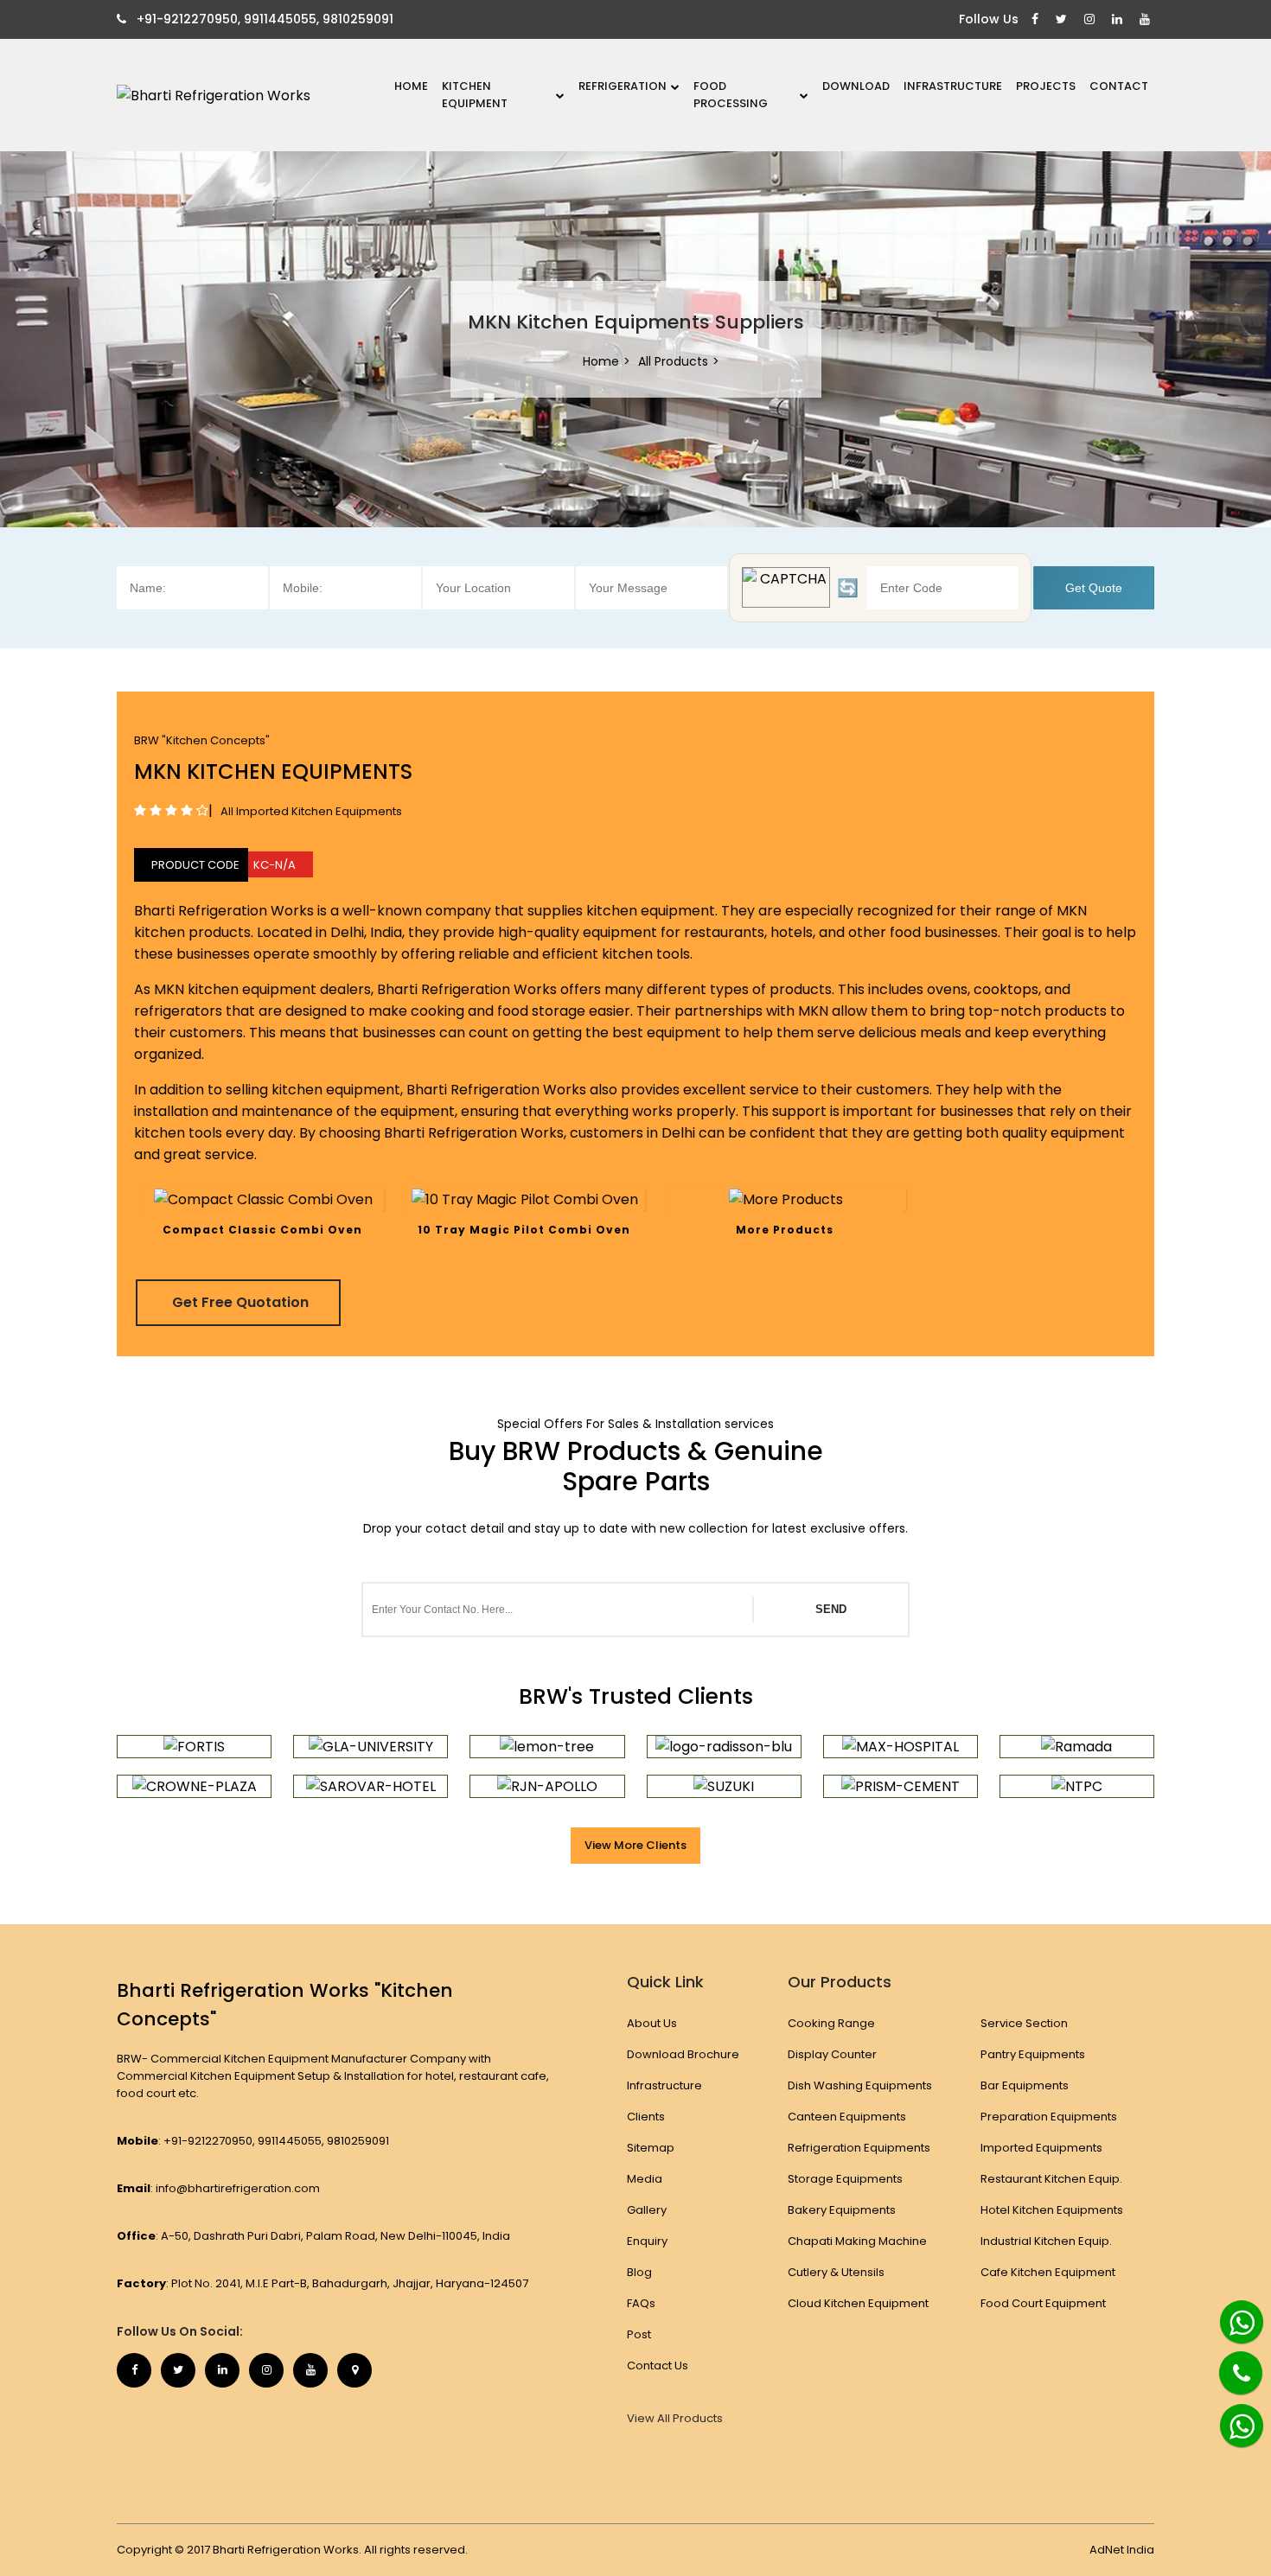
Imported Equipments (1041, 2148)
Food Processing (731, 95)
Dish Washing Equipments (860, 2085)
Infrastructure (953, 86)
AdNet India (1122, 2550)
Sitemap (651, 2148)
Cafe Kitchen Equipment (1048, 2272)
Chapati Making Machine (857, 2241)
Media (645, 2179)
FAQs (641, 2303)
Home (411, 86)
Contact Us (658, 2366)
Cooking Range (831, 2023)
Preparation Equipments (1049, 2117)
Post (639, 2334)
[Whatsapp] (1233, 2315)
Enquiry (647, 2241)
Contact (1119, 86)
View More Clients (635, 1845)
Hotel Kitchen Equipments (1052, 2210)
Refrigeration (623, 86)
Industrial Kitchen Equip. (1046, 2241)
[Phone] (1228, 2362)
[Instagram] (1092, 19)
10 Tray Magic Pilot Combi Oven (524, 1230)
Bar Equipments (1025, 2085)
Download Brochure (683, 2054)
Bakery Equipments (842, 2210)
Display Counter (832, 2054)
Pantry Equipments (1033, 2054)
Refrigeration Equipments (859, 2148)
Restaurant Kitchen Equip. (1051, 2179)
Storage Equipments (845, 2179)
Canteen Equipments (847, 2117)
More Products (785, 1230)
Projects (1046, 86)
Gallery (647, 2210)
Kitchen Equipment (475, 95)
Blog (639, 2272)
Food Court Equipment (1043, 2303)
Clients (646, 2117)
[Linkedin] (1119, 19)
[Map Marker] (354, 2370)
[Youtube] (1147, 19)
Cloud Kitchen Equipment (858, 2303)
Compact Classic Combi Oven (262, 1230)
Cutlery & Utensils (836, 2272)
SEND (831, 1609)
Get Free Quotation (240, 1302)
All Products (673, 361)
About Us (652, 2023)
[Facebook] (1037, 19)
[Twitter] (1063, 19)
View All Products (675, 2419)
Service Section (1024, 2023)
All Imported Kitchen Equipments (311, 811)
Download (856, 86)
